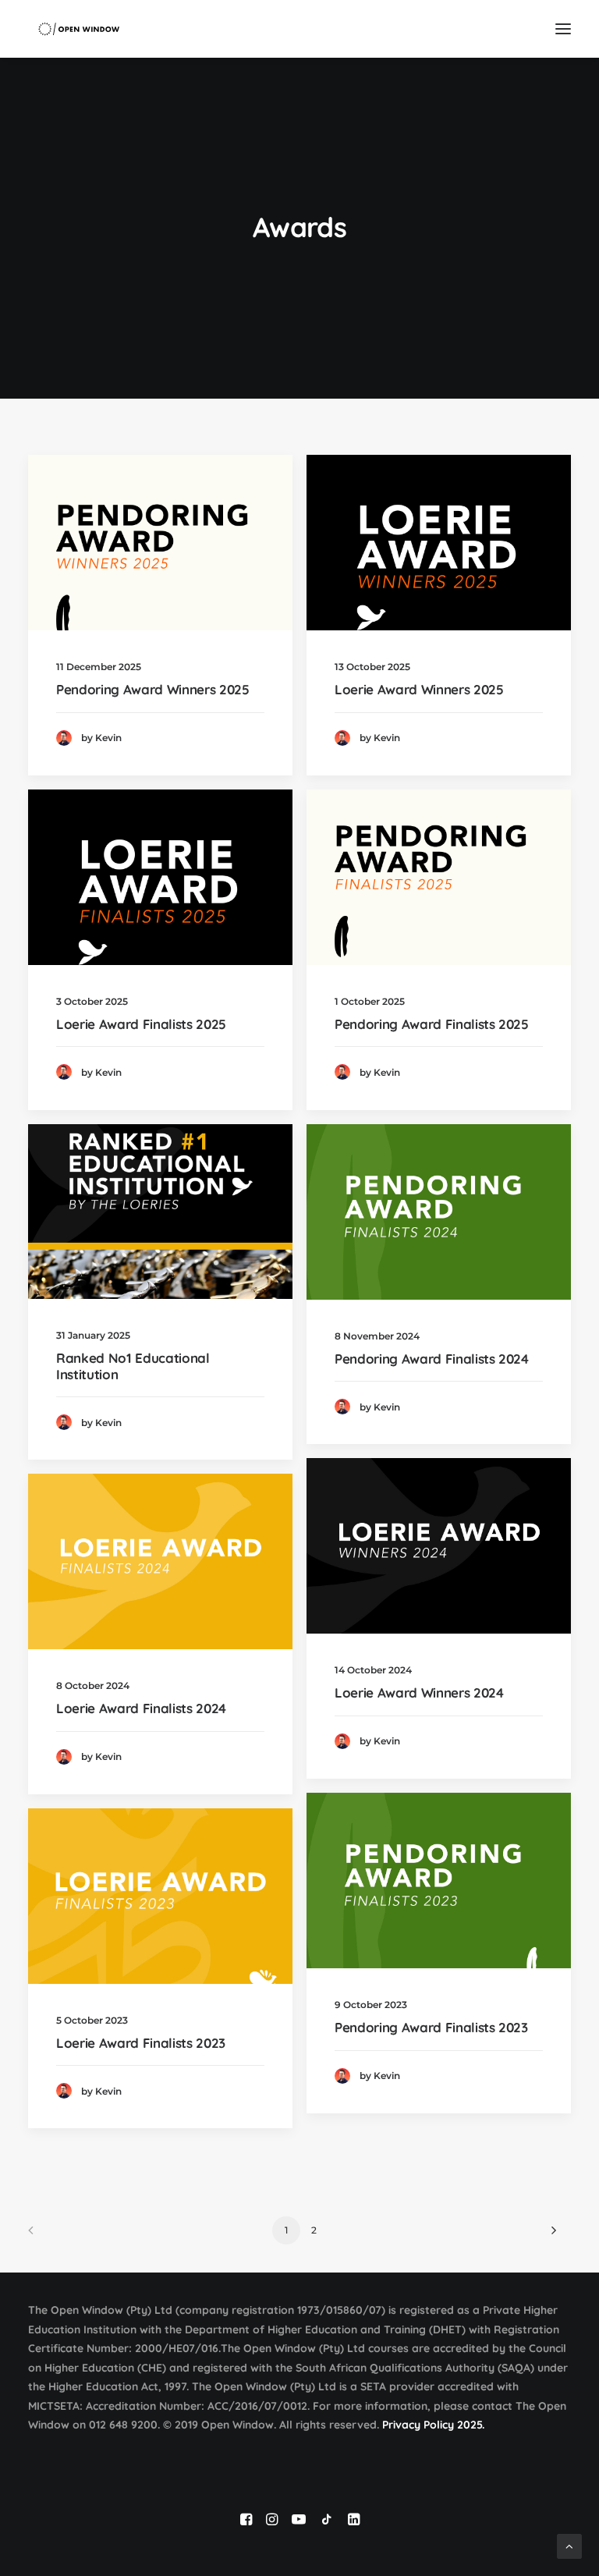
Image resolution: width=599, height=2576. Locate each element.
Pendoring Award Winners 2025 (152, 689)
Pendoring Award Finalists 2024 (432, 1359)
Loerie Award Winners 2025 (419, 689)
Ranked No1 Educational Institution (133, 1366)
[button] (563, 29)
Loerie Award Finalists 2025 (141, 1024)
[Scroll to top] (569, 2545)
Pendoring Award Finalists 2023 (431, 2027)
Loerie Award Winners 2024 (419, 1692)
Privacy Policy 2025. (433, 2425)
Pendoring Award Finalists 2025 (432, 1024)
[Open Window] (79, 29)
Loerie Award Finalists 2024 (141, 1708)
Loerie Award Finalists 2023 (141, 2043)
